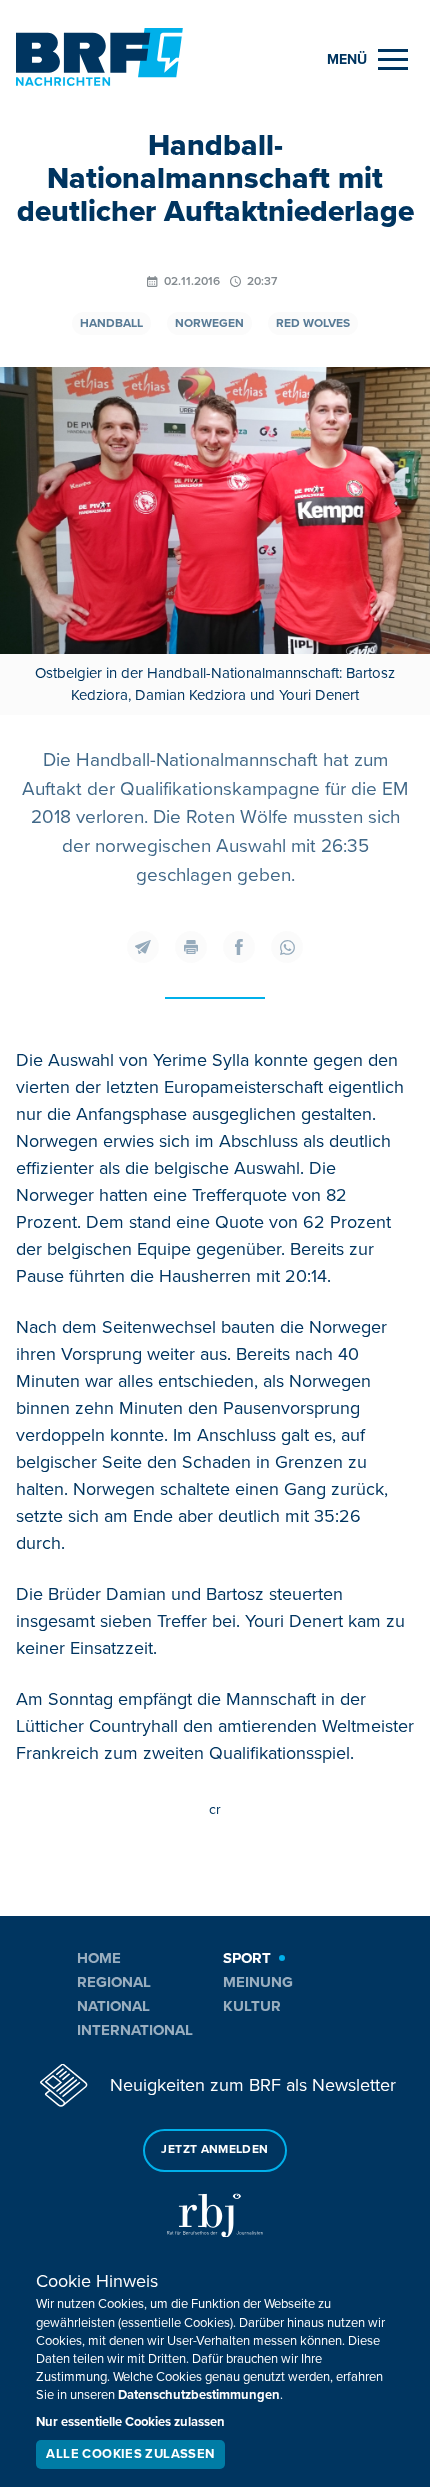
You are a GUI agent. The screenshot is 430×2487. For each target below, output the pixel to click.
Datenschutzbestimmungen (199, 2395)
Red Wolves (313, 323)
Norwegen (209, 323)
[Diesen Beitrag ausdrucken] (191, 947)
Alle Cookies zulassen (130, 2454)
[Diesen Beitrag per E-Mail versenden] (143, 947)
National (113, 2006)
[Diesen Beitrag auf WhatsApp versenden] (287, 947)
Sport (247, 1958)
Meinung (258, 1982)
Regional (114, 1982)
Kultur (252, 2006)
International (135, 2030)
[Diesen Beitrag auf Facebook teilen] (239, 947)
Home (99, 1958)
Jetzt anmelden (214, 2149)
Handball (111, 323)
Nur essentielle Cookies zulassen (130, 2422)
